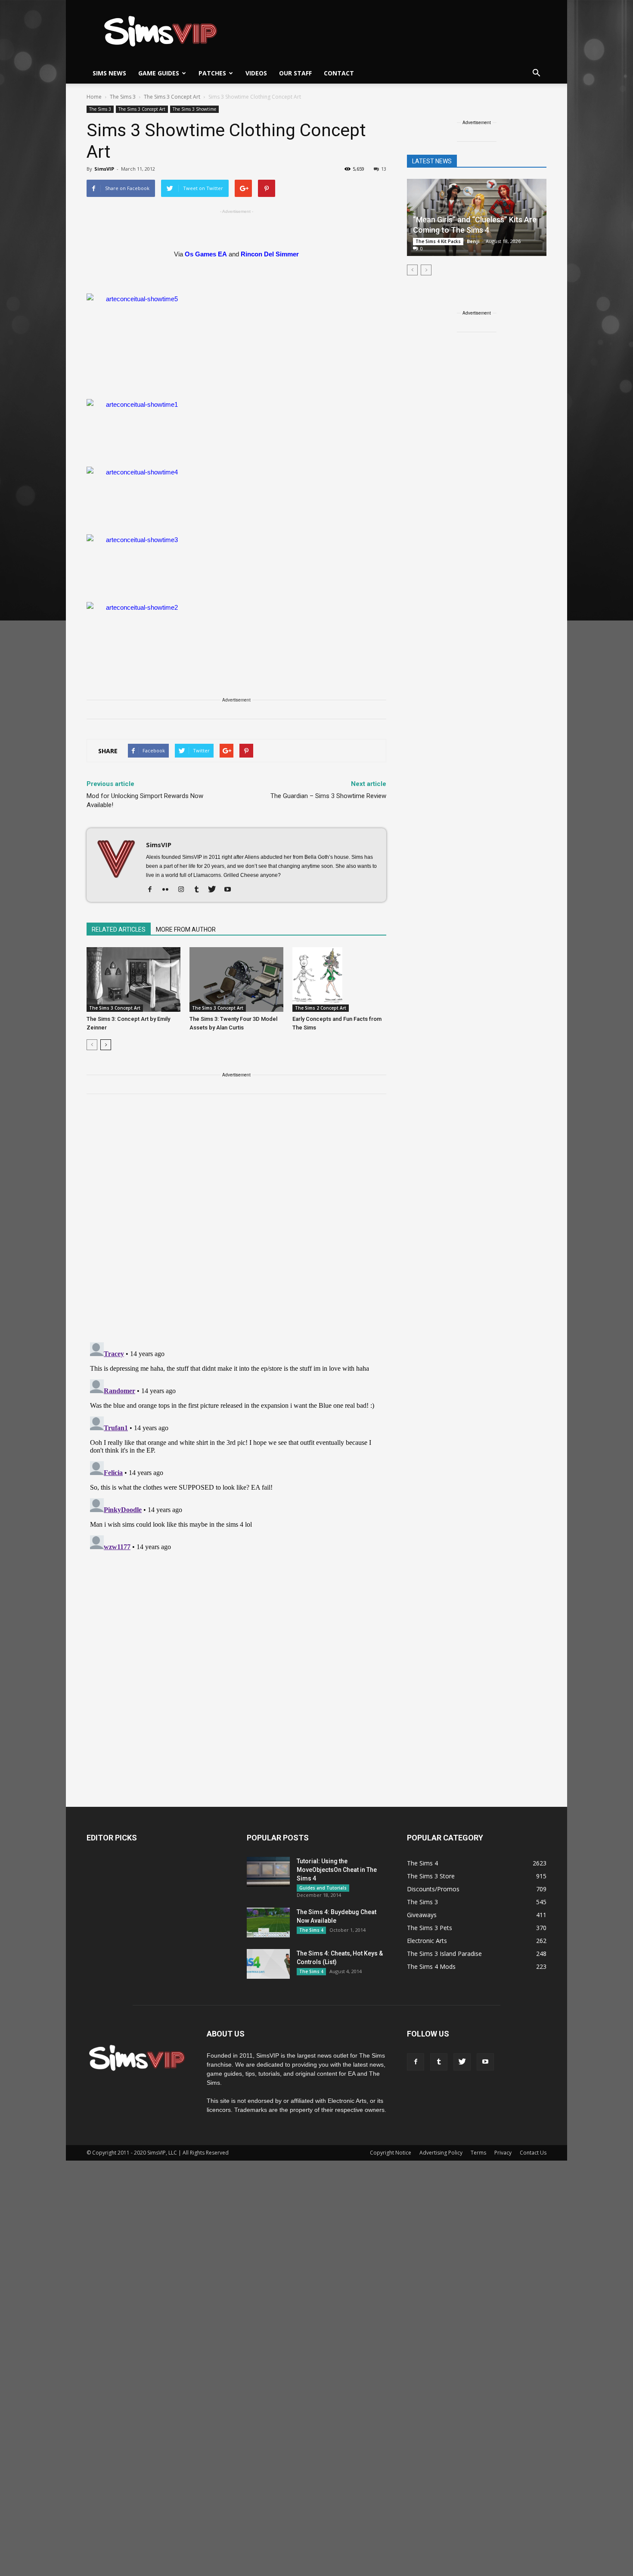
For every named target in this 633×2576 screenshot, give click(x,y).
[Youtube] (231, 890)
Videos (256, 73)
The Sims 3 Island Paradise (444, 1954)
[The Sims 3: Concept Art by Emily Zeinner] (133, 979)
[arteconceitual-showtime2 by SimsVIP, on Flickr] (236, 631)
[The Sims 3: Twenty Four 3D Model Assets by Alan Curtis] (236, 979)
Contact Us (533, 2153)
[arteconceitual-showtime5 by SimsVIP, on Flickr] (236, 341)
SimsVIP (104, 169)
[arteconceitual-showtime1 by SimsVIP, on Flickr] (236, 428)
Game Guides (159, 73)
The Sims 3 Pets (430, 1928)
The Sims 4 (311, 1930)
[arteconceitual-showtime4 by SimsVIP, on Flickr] (236, 496)
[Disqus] (236, 1223)
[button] (536, 73)
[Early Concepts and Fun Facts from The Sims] (339, 979)
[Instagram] (184, 890)
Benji (473, 241)
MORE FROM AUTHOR (186, 929)
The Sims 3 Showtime (194, 109)
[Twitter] (215, 890)
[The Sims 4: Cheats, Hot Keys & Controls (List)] (268, 1964)
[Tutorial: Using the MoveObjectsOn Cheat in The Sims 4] (268, 1872)
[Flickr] (169, 890)
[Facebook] (153, 890)
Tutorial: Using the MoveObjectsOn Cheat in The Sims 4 (337, 1870)
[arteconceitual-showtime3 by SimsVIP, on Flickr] (236, 564)
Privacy (503, 2153)
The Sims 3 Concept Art (142, 109)
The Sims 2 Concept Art (321, 1008)
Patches (212, 73)
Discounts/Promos (433, 1889)
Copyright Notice (391, 2153)
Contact (339, 73)
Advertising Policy (441, 2153)
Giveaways (422, 1915)
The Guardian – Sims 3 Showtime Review (328, 796)
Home (94, 97)
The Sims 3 (100, 109)
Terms (478, 2153)
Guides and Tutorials (323, 1888)
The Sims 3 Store (431, 1876)
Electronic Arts (427, 1941)
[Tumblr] (200, 890)
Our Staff (295, 73)
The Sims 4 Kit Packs (438, 241)
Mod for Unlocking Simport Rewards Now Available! (145, 800)
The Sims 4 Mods (431, 1966)
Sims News (109, 73)
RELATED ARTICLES (119, 929)
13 (384, 169)
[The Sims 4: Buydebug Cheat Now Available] (268, 1923)
